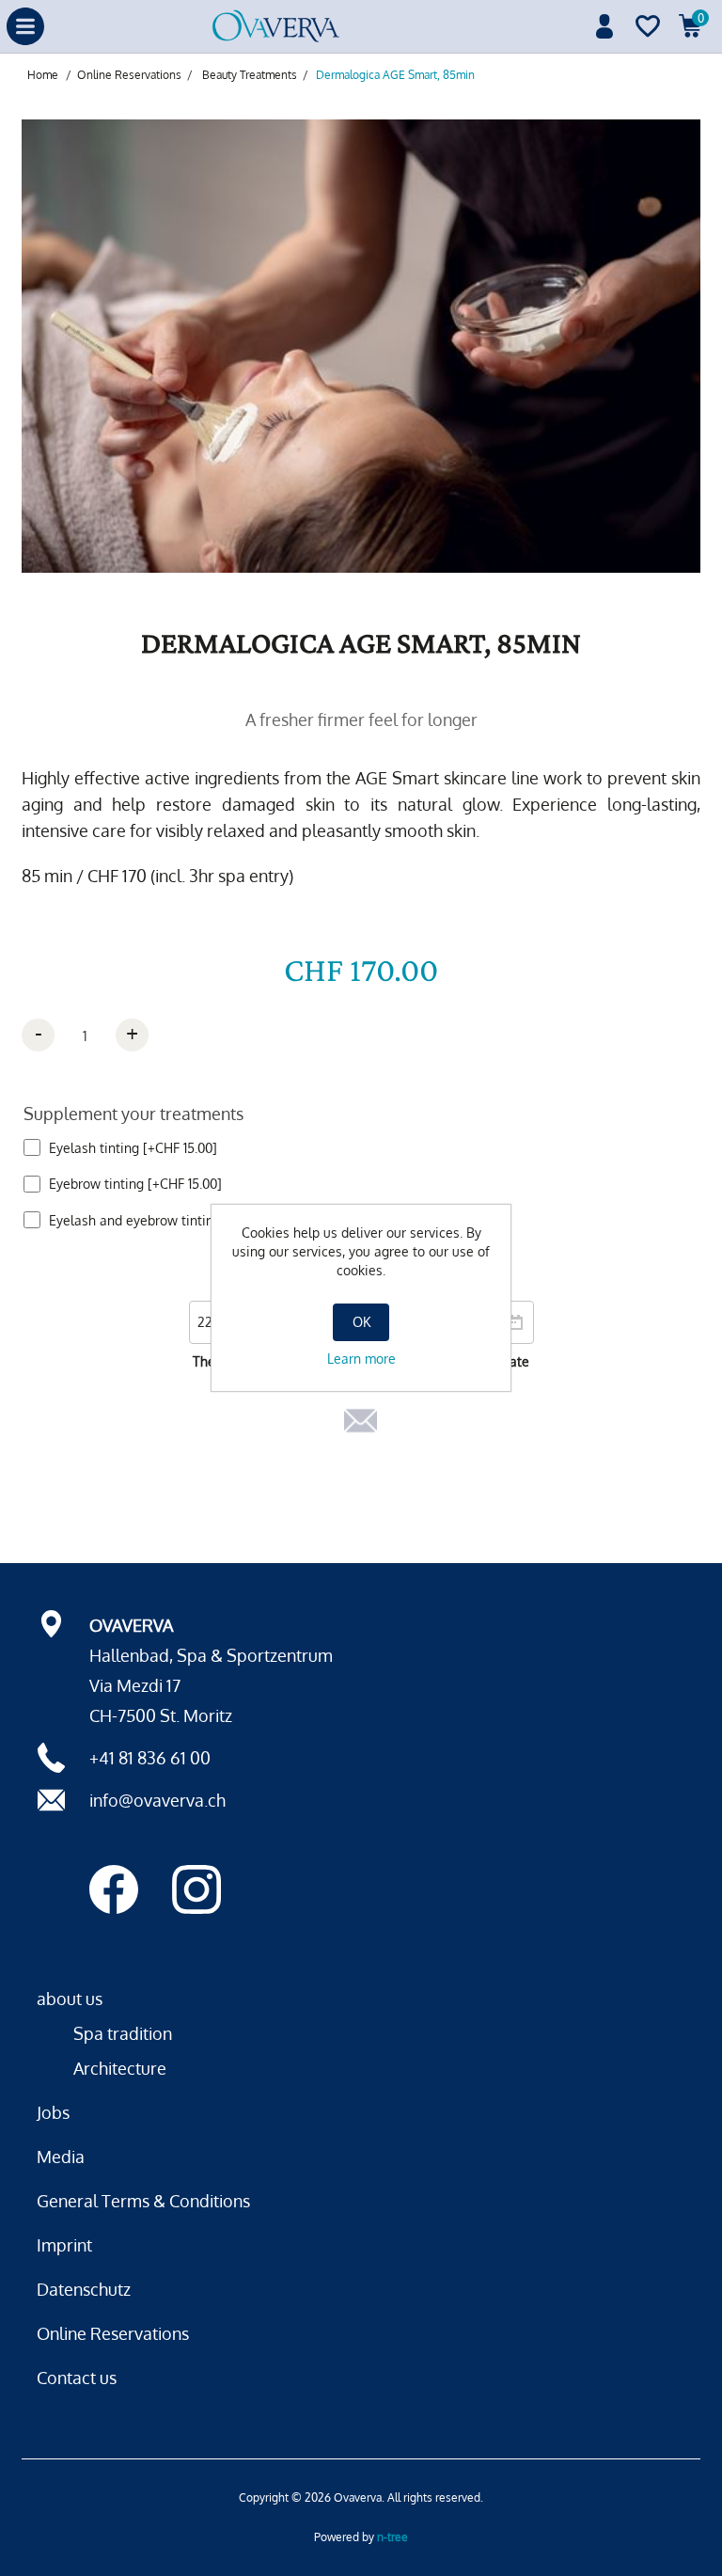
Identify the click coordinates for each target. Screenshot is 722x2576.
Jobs (53, 2112)
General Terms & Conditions (143, 2201)
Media (61, 2157)
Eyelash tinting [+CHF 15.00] (133, 1148)
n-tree (392, 2537)
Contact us (77, 2378)
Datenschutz (84, 2289)
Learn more (361, 1359)
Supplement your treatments (133, 1114)
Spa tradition (123, 2033)
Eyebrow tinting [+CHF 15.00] (135, 1184)
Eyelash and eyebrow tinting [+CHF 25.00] (176, 1220)
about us (70, 1999)
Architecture (120, 2068)
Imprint (64, 2245)
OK (361, 1322)
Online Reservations (113, 2333)
